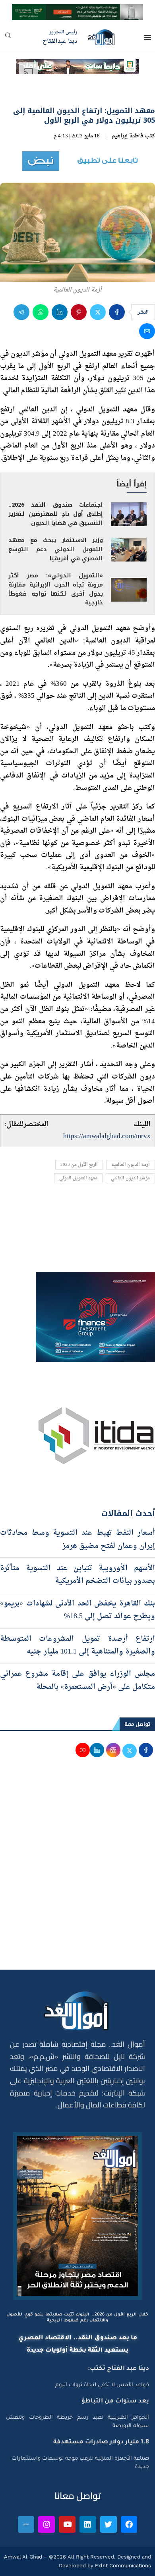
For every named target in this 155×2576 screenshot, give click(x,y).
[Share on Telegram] (21, 312)
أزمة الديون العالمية (131, 1165)
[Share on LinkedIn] (60, 312)
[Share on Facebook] (117, 312)
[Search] (8, 38)
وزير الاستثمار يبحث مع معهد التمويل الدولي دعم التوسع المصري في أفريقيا (56, 549)
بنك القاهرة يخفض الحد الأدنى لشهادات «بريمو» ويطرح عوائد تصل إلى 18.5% (77, 1610)
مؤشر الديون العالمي (130, 1178)
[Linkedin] (88, 2524)
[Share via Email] (147, 331)
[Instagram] (46, 2524)
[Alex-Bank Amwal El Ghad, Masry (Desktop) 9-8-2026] (77, 11)
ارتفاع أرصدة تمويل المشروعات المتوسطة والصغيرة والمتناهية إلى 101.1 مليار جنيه (77, 1645)
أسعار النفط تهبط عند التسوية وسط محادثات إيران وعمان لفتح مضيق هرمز (77, 1539)
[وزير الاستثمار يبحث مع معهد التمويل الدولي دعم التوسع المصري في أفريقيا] (129, 550)
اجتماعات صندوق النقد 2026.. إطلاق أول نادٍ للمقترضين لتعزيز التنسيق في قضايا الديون (56, 514)
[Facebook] (129, 2524)
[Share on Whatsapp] (41, 312)
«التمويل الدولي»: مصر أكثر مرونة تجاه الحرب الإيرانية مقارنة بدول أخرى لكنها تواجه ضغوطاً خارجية (56, 589)
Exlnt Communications (122, 2565)
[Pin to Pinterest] (79, 312)
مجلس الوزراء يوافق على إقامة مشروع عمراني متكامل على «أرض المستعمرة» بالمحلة (77, 1680)
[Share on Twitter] (98, 312)
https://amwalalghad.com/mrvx (107, 1136)
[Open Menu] (147, 37)
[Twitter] (108, 2524)
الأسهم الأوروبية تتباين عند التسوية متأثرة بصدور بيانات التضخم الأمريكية (77, 1575)
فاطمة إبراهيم (128, 136)
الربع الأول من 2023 (79, 1165)
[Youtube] (67, 2524)
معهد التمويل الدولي (78, 1178)
